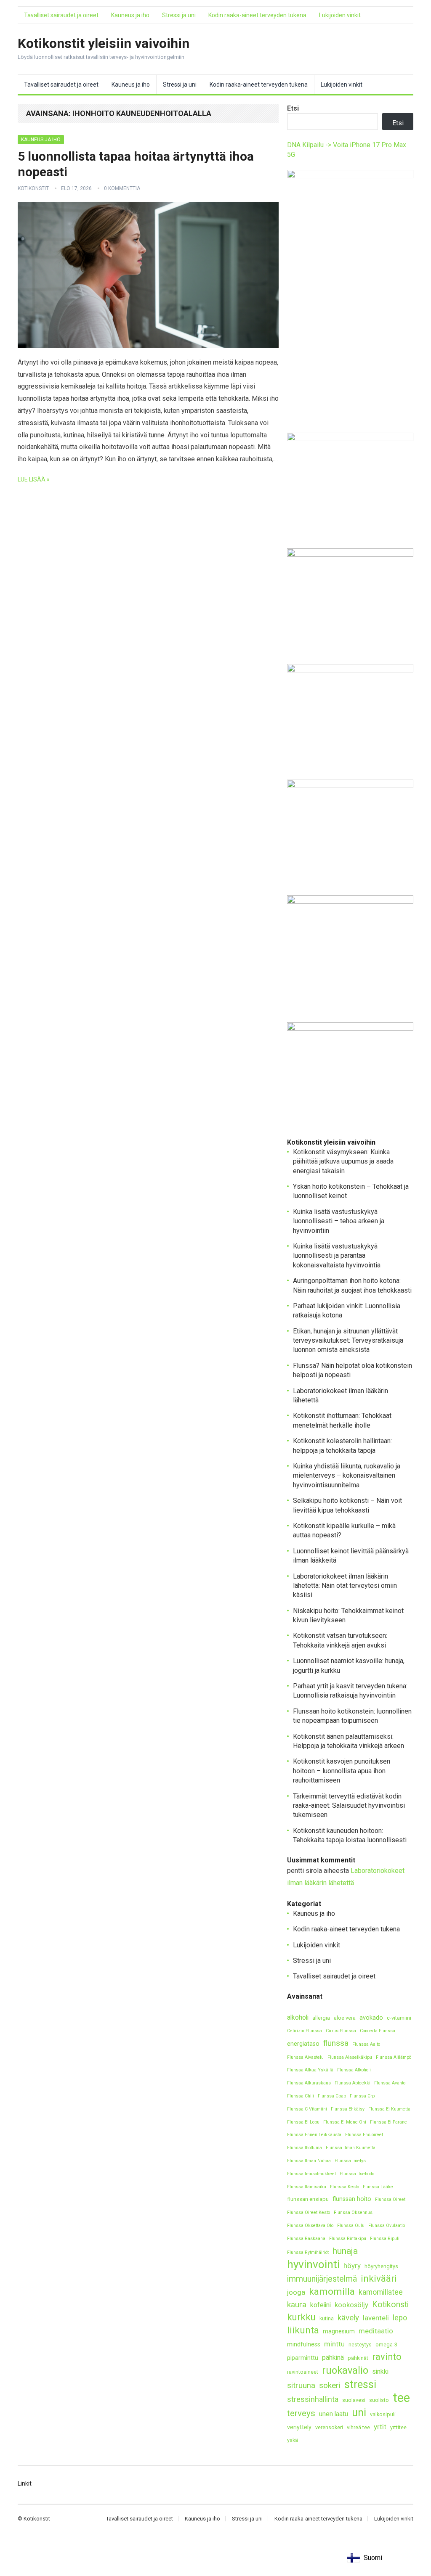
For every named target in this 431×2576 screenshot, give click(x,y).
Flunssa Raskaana (306, 2239)
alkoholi (298, 2017)
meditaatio (376, 2331)
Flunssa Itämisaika (307, 2187)
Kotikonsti (390, 2305)
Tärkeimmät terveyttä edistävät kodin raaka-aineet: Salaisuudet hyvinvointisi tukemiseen (349, 1806)
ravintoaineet (303, 2372)
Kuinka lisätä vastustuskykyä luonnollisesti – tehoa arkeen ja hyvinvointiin (339, 1221)
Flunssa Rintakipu (348, 2239)
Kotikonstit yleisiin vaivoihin (104, 43)
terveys (301, 2413)
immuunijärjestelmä (322, 2279)
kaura (297, 2305)
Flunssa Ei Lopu (303, 2122)
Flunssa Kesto (345, 2187)
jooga (296, 2292)
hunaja (345, 2251)
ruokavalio (345, 2370)
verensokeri (329, 2427)
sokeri (330, 2385)
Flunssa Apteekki (353, 2083)
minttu (334, 2344)
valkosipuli (383, 2414)
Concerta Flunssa (378, 2031)
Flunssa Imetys (350, 2161)
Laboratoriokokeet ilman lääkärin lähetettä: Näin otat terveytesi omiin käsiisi (345, 1586)
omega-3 (386, 2345)
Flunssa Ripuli (385, 2239)
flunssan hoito (352, 2199)
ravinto (387, 2357)
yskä (293, 2440)
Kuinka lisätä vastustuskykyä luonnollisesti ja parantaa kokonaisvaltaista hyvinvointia (337, 1256)
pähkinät (358, 2358)
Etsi (293, 108)
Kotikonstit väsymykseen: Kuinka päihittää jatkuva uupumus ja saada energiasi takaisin (343, 1161)
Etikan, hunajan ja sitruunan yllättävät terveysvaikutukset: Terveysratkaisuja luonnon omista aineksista (348, 1341)
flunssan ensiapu (308, 2199)
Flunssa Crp (362, 2096)
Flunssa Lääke (378, 2187)
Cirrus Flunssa (341, 2031)
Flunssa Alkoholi (354, 2070)
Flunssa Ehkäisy (348, 2109)
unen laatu (334, 2414)
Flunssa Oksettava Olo (310, 2226)
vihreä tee (358, 2427)
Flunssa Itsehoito (357, 2174)
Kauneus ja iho (130, 15)
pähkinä (333, 2358)
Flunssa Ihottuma (305, 2148)
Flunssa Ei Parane (388, 2122)
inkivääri (379, 2278)
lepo (400, 2318)
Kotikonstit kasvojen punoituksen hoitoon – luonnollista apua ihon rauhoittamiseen (342, 1771)
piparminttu (303, 2358)
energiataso (303, 2044)
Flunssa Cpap (332, 2096)
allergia (321, 2018)
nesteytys (360, 2345)
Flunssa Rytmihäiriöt (308, 2252)
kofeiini (321, 2305)
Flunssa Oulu (351, 2226)
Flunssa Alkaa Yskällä (310, 2070)
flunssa (336, 2043)
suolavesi (354, 2400)
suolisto (379, 2400)
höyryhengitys (381, 2266)
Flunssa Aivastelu (305, 2057)
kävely (348, 2318)
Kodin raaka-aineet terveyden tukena (257, 15)
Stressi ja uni (179, 15)
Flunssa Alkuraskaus (309, 2083)
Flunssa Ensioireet (364, 2135)
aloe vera (345, 2018)
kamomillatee (381, 2292)
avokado (371, 2018)
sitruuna (301, 2385)
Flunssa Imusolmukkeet (311, 2174)
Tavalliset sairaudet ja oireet (61, 15)
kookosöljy (351, 2305)
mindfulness (304, 2345)
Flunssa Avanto (390, 2083)
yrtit (380, 2427)
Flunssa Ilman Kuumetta (351, 2148)
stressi (360, 2384)
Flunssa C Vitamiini (307, 2109)
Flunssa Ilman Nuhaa (309, 2161)
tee (401, 2398)
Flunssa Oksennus (353, 2212)
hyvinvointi (313, 2265)
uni (359, 2413)
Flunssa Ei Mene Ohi (345, 2122)
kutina (327, 2318)
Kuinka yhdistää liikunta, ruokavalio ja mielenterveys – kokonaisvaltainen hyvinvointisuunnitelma (347, 1476)
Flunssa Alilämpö (394, 2057)
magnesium (339, 2331)
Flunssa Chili (301, 2096)
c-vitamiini (399, 2018)
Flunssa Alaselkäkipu (350, 2057)
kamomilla (332, 2292)
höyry (352, 2266)
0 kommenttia (122, 188)
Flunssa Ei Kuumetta (389, 2109)
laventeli (376, 2318)
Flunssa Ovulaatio (387, 2226)
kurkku (301, 2317)
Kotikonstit (33, 188)
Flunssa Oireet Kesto (309, 2212)
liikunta (303, 2330)
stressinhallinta (313, 2399)
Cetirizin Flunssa (305, 2031)
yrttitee (398, 2427)
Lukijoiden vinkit (340, 15)
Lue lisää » (34, 479)
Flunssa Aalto (366, 2044)
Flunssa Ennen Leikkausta (314, 2135)
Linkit (25, 2483)
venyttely (299, 2427)
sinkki (380, 2371)
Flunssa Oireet (390, 2199)
